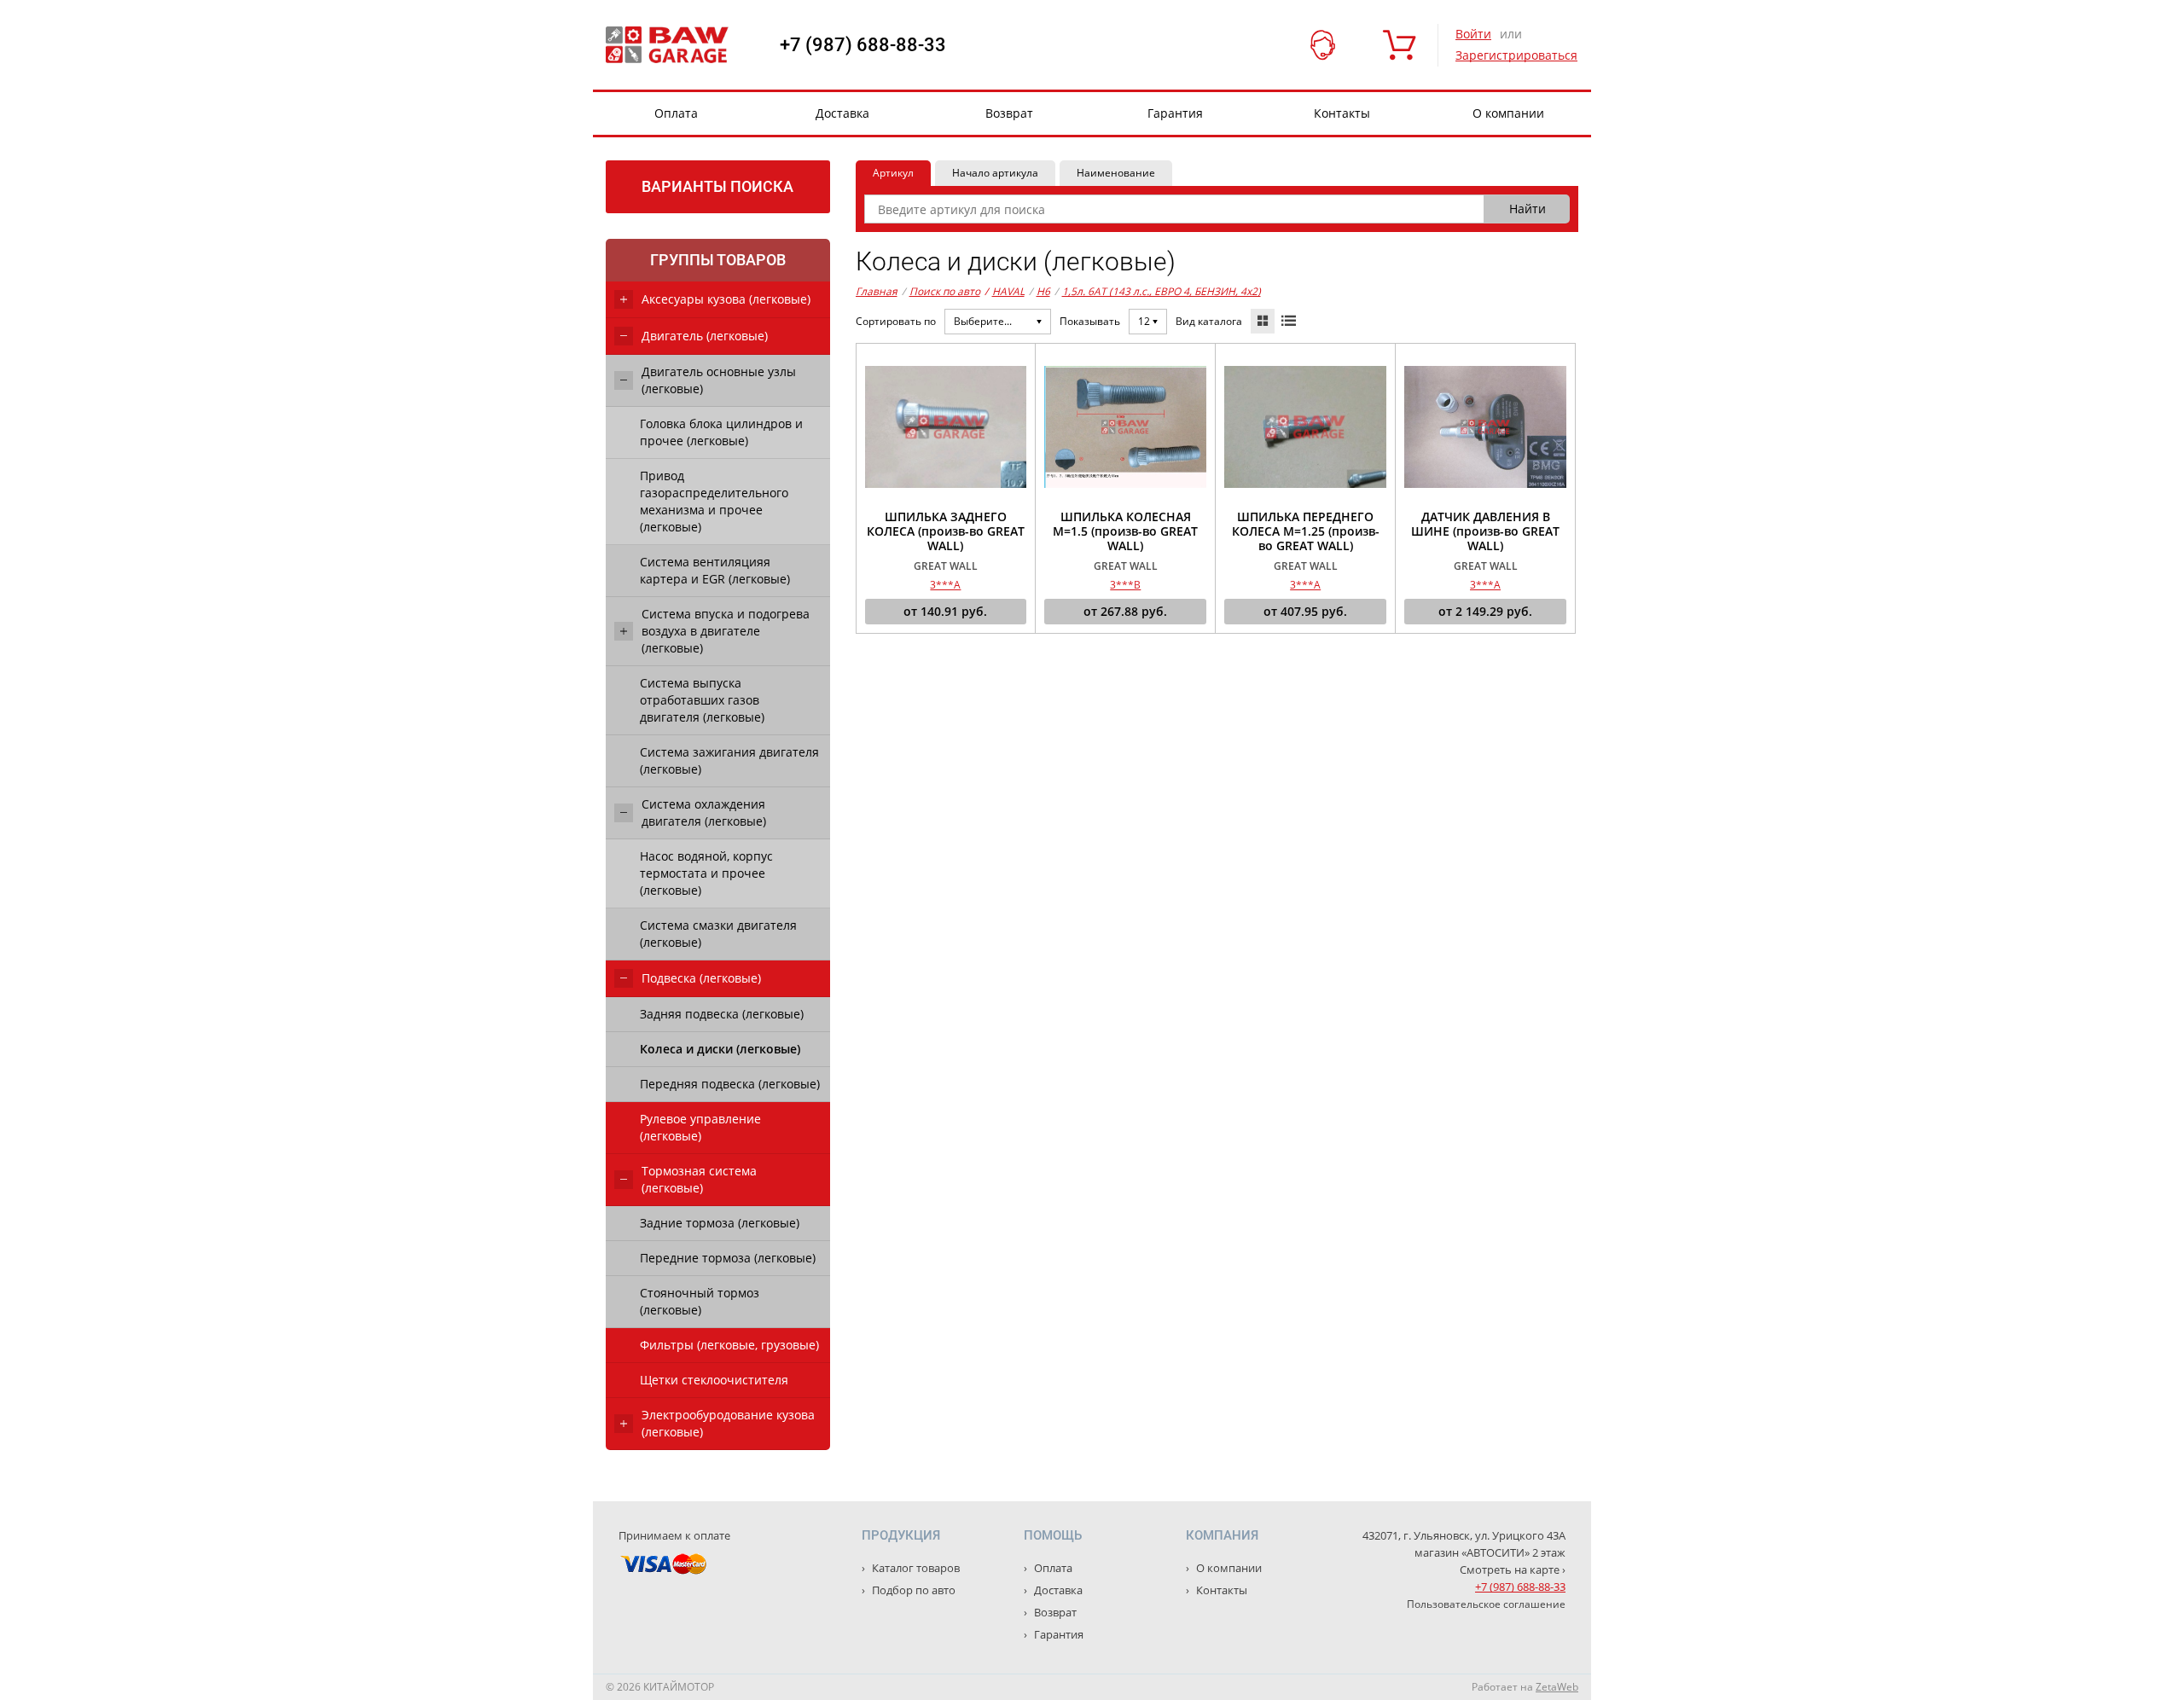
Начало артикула (995, 173)
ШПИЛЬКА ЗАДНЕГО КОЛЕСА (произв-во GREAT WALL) (946, 531)
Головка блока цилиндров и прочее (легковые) (721, 432)
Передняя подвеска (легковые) (730, 1084)
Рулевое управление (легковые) (700, 1127)
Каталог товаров (915, 1568)
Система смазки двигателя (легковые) (718, 934)
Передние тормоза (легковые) (728, 1258)
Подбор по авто (912, 1590)
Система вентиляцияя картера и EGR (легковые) (715, 570)
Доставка (842, 113)
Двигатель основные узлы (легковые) (719, 380)
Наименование (1116, 173)
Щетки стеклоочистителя (714, 1380)
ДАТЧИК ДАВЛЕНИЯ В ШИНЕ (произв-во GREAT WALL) (1485, 531)
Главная (877, 291)
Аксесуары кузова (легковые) (726, 299)
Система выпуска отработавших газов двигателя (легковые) (702, 700)
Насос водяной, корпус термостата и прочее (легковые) (706, 873)
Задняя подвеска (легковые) (722, 1014)
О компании (1508, 113)
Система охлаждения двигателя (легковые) (704, 812)
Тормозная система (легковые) (699, 1179)
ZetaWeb (1557, 1687)
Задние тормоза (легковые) (720, 1223)
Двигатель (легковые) (705, 336)
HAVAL (1005, 291)
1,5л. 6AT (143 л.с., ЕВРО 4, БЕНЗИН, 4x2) (1162, 291)
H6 (1043, 291)
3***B (1125, 585)
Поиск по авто (945, 291)
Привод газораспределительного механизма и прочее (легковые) (714, 501)
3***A (945, 585)
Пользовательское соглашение (1486, 1604)
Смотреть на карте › (1513, 1569)
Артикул (893, 173)
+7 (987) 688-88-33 (863, 45)
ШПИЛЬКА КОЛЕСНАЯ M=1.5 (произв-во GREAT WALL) (1125, 531)
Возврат (1009, 113)
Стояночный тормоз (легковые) (700, 1301)
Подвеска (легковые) (701, 978)
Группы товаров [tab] (718, 260)
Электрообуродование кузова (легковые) (728, 1423)
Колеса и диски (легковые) (720, 1049)
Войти (1473, 34)
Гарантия (1175, 113)
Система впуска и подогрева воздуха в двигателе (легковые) (726, 631)
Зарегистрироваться (1516, 55)
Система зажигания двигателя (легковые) (729, 760)
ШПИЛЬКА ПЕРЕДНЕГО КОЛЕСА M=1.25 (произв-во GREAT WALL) (1306, 531)
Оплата (676, 113)
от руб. (945, 611)
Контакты (1342, 113)
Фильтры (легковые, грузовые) (729, 1345)
